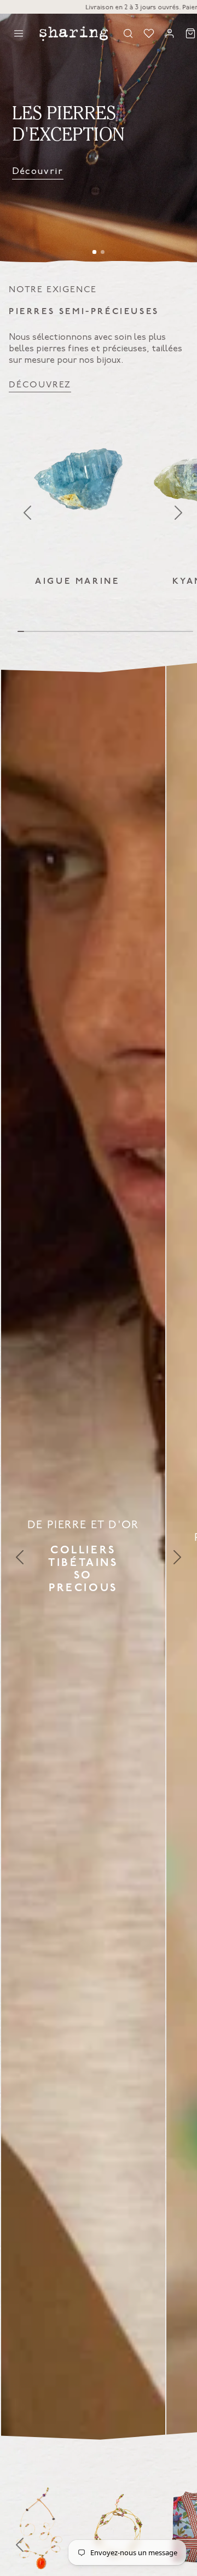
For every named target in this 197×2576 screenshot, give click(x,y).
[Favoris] (149, 33)
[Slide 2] (103, 252)
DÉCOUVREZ (40, 385)
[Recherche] (128, 33)
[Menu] (19, 33)
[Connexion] (170, 33)
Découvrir (38, 171)
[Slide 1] (95, 252)
